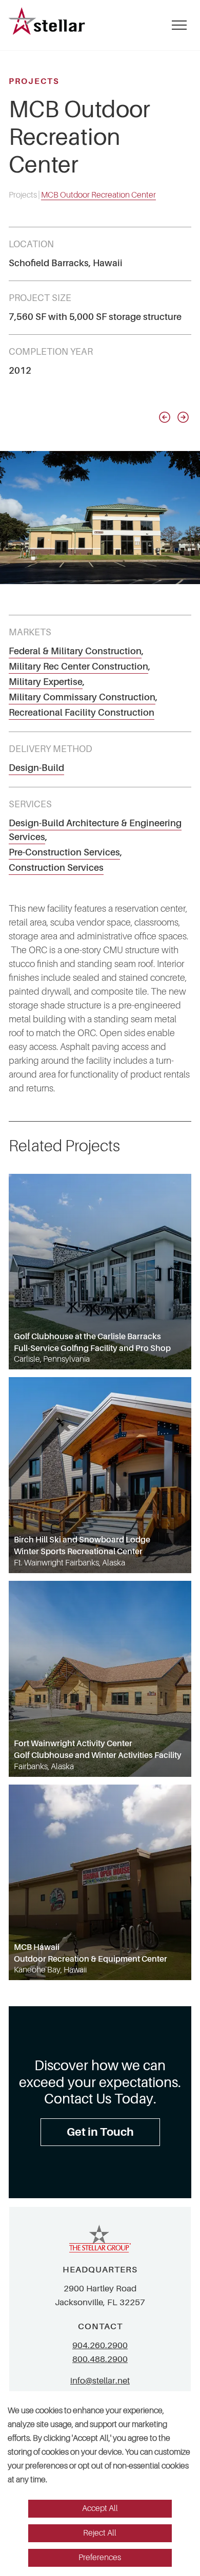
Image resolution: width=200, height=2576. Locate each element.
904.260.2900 (100, 2345)
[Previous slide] (165, 417)
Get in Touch (100, 2132)
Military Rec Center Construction (78, 667)
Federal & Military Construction (75, 651)
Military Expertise (46, 682)
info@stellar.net (100, 2381)
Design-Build (36, 768)
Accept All (100, 2508)
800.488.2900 (100, 2359)
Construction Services (56, 868)
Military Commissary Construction (82, 697)
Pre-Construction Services (64, 852)
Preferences (100, 2558)
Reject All (100, 2533)
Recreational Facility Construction (82, 713)
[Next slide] (183, 417)
